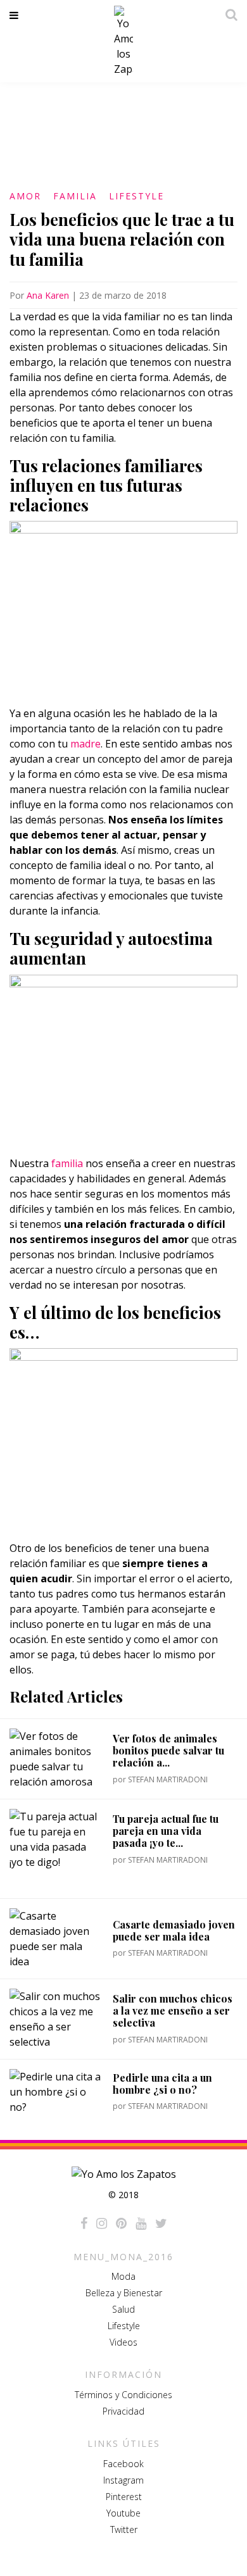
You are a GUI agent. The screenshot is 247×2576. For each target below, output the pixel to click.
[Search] (228, 15)
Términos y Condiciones (123, 2395)
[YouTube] (141, 2223)
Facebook (123, 2464)
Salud (123, 2309)
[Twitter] (161, 2223)
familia (67, 1163)
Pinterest (124, 2497)
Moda (123, 2276)
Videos (123, 2342)
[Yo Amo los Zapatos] (123, 41)
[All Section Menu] (16, 15)
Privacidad (123, 2411)
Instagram (123, 2480)
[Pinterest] (121, 2223)
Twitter (124, 2529)
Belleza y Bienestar (124, 2293)
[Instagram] (102, 2223)
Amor (25, 196)
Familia (75, 196)
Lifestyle (136, 196)
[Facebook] (84, 2223)
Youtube (123, 2513)
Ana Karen (48, 295)
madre (85, 744)
